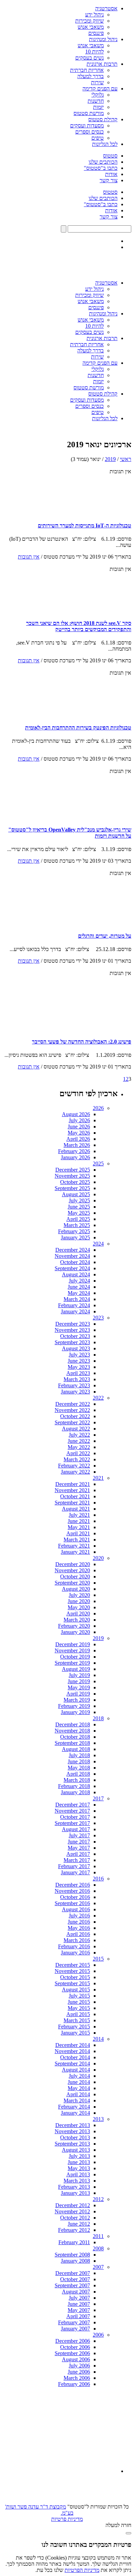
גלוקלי (98, 95)
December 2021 (73, 1484)
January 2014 (75, 2113)
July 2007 (79, 2298)
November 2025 (72, 1176)
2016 (98, 1879)
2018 (98, 1718)
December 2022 (73, 1404)
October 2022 (75, 1416)
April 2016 (78, 1934)
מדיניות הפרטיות (82, 2570)
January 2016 (75, 1953)
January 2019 (75, 1712)
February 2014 (74, 2107)
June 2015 (79, 2002)
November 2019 (72, 1650)
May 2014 (79, 2088)
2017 (98, 1798)
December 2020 (73, 1564)
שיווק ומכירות (90, 21)
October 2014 (75, 2057)
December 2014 (73, 2045)
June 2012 (79, 2224)
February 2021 (74, 1546)
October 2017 (75, 1817)
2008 (98, 2248)
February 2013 (74, 2187)
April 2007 (78, 2316)
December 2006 (73, 2341)
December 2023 (73, 1324)
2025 (98, 1164)
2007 (98, 2267)
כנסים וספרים (90, 132)
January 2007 (75, 2329)
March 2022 (77, 1459)
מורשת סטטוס (89, 113)
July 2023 (79, 1355)
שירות (97, 82)
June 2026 (79, 1127)
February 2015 (74, 2027)
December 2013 (73, 2125)
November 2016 (72, 1891)
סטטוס (110, 156)
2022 (98, 1398)
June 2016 (79, 1922)
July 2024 (79, 1281)
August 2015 (76, 1990)
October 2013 (75, 2137)
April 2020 (78, 1614)
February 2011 (74, 2242)
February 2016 (74, 1946)
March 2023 (77, 1379)
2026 (98, 1108)
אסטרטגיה (106, 8)
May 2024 (79, 1293)
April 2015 (78, 2014)
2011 (98, 2236)
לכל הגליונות (105, 144)
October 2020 (75, 1577)
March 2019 (77, 1700)
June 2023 (79, 1361)
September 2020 (72, 1583)
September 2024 (72, 1268)
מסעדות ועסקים (87, 126)
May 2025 (79, 1213)
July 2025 (79, 1201)
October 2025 (75, 1182)
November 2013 (72, 2131)
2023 (98, 1318)
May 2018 (79, 1768)
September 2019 (72, 1663)
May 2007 (79, 2310)
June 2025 (79, 1207)
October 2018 (75, 1737)
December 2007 (73, 2273)
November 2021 (72, 1490)
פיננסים (96, 33)
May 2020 (79, 1607)
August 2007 (76, 2292)
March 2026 (77, 1145)
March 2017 (77, 1860)
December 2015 (73, 1965)
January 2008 (75, 2261)
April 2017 (78, 1854)
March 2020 (77, 1620)
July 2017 (79, 1835)
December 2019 (73, 1644)
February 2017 (74, 1866)
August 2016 (76, 1909)
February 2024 (74, 1305)
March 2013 (77, 2181)
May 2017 (79, 1848)
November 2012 (72, 2211)
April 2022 (78, 1453)
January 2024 (75, 1311)
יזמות (98, 107)
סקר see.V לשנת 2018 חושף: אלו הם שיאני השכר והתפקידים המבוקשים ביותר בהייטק (79, 626)
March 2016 (77, 1940)
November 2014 (72, 2051)
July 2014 (79, 2076)
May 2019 (79, 1687)
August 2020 (76, 1589)
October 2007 (75, 2279)
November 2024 (72, 1256)
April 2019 (78, 1694)
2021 (98, 1478)
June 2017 (79, 1842)
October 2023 (75, 1336)
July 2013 (79, 2156)
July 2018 (79, 1755)
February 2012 (74, 2230)
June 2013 (79, 2162)
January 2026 (75, 1157)
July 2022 (79, 1435)
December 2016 (73, 1885)
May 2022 (79, 1447)
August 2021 (76, 1509)
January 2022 (75, 1472)
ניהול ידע (94, 15)
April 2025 (78, 1219)
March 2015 (77, 2020)
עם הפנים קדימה (100, 89)
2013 (98, 2119)
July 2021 (79, 1515)
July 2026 (79, 1120)
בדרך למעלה (91, 76)
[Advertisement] (66, 2430)
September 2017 (72, 1823)
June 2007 (79, 2304)
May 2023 (79, 1367)
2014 (98, 2039)
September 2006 (72, 2353)
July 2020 (79, 1595)
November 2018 (72, 1731)
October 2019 (75, 1657)
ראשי (126, 459)
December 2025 (73, 1170)
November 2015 (72, 1971)
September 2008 (72, 2255)
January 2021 (75, 1552)
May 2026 (79, 1133)
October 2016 (75, 1897)
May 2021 (79, 1527)
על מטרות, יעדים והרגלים (105, 936)
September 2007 (72, 2285)
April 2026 (78, 1139)
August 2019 (76, 1669)
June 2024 (79, 1287)
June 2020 (79, 1601)
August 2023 (76, 1348)
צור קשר (109, 180)
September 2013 (72, 2144)
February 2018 (74, 1786)
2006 (98, 2335)
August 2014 (76, 2070)
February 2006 (74, 2384)
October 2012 (75, 2218)
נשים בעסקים (90, 58)
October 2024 (75, 1262)
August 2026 (76, 1114)
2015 (98, 1959)
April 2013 (78, 2174)
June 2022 (79, 1441)
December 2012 (73, 2205)
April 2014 (78, 2094)
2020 (98, 1558)
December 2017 (73, 1805)
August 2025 (76, 1194)
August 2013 (76, 2150)
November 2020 (72, 1570)
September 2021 (72, 1503)
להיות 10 (94, 52)
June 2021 (79, 1521)
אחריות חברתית (87, 70)
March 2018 (77, 1780)
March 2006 (77, 2378)
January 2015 (75, 2033)
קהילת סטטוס (103, 119)
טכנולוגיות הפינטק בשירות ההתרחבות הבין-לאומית (78, 728)
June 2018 (79, 1761)
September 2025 (72, 1188)
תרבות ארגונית (102, 64)
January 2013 (75, 2193)
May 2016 (79, 1928)
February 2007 (74, 2322)
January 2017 (75, 1872)
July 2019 (79, 1675)
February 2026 (74, 1151)
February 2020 (74, 1626)
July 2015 (79, 1996)
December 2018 (73, 1724)
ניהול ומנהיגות (103, 39)
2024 (98, 1244)
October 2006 (75, 2347)
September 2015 (72, 1983)
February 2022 (74, 1466)
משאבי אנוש (91, 27)
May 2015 (79, 2008)
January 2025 (75, 1237)
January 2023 (75, 1392)
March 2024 (77, 1299)
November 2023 (72, 1330)
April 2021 (78, 1533)
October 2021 (75, 1496)
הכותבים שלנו (103, 162)
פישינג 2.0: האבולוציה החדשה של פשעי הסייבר (82, 1042)
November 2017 (72, 1811)
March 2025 (77, 1225)
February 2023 (74, 1385)
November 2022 (72, 1410)
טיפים (98, 138)
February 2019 (74, 1706)
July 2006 (79, 2366)
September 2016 (72, 1903)
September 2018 (72, 1743)
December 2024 (73, 1250)
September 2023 (72, 1342)
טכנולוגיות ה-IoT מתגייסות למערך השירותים (85, 526)
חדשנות (96, 101)
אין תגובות (29, 557)
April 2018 (78, 1774)
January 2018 (75, 1792)
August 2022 (76, 1429)
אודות (111, 174)
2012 (98, 2199)
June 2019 (79, 1681)
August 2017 (76, 1829)
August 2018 (76, 1749)
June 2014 (79, 2082)
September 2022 (72, 1422)
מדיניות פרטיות (67, 2519)
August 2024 (76, 1274)
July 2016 (79, 1916)
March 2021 (77, 1540)
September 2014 (72, 2064)
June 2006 (79, 2372)
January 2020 (75, 1632)
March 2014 (77, 2100)
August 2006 (76, 2359)
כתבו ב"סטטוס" (101, 168)
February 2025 (74, 1231)
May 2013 (79, 2168)
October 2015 (75, 1977)
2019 (110, 459)
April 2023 (78, 1373)
